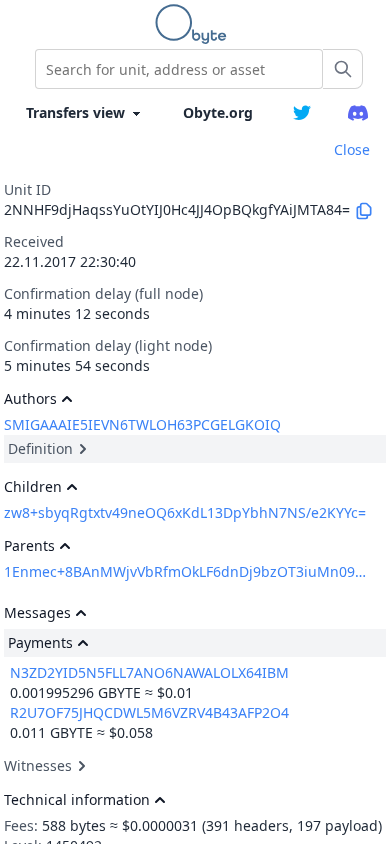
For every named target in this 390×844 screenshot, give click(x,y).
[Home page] (195, 24)
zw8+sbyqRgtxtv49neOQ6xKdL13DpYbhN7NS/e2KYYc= (185, 512)
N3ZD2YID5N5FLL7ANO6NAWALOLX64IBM (149, 672)
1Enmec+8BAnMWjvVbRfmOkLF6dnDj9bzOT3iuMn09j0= (185, 571)
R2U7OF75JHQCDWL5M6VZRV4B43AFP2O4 (149, 712)
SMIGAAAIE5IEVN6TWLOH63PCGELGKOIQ (142, 424)
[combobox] (179, 69)
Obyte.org (218, 112)
